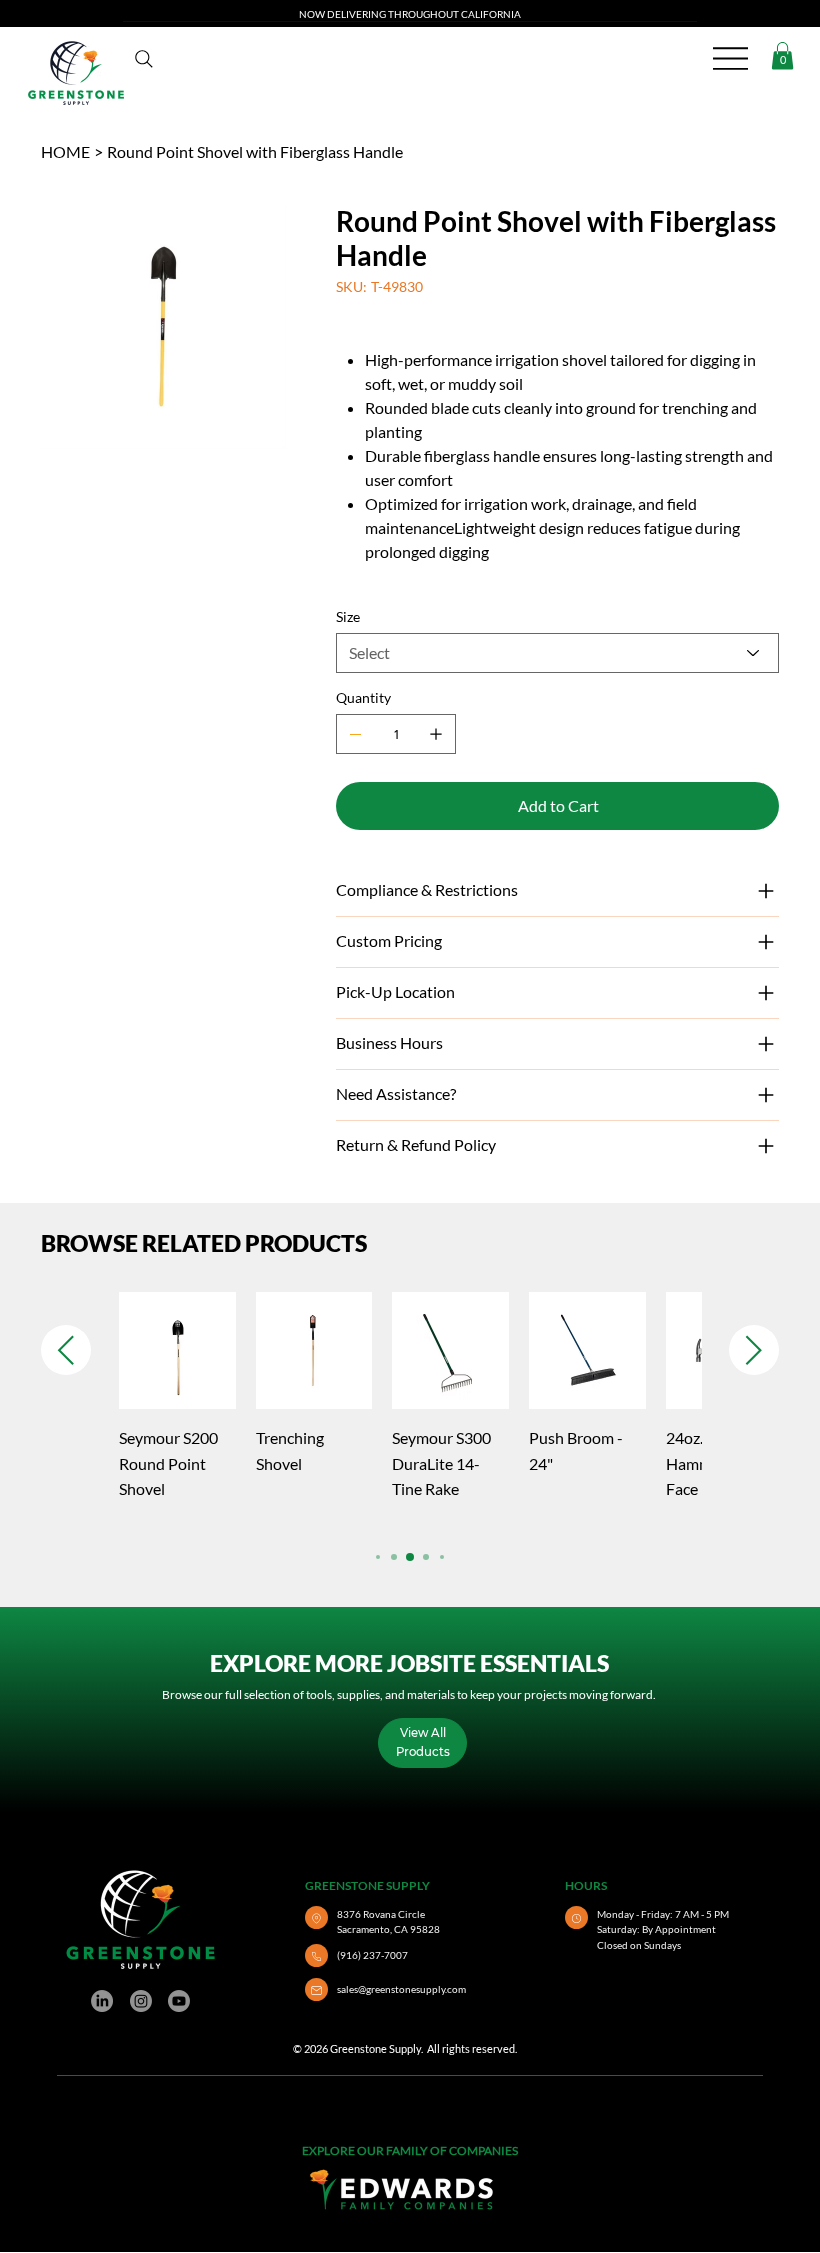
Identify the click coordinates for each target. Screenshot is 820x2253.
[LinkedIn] (102, 2001)
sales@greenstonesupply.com (401, 1989)
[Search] (144, 59)
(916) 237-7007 (372, 1955)
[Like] (316, 1917)
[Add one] (436, 734)
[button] (782, 55)
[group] (410, 1409)
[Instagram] (141, 2001)
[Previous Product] (66, 1350)
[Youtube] (179, 2001)
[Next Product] (754, 1350)
